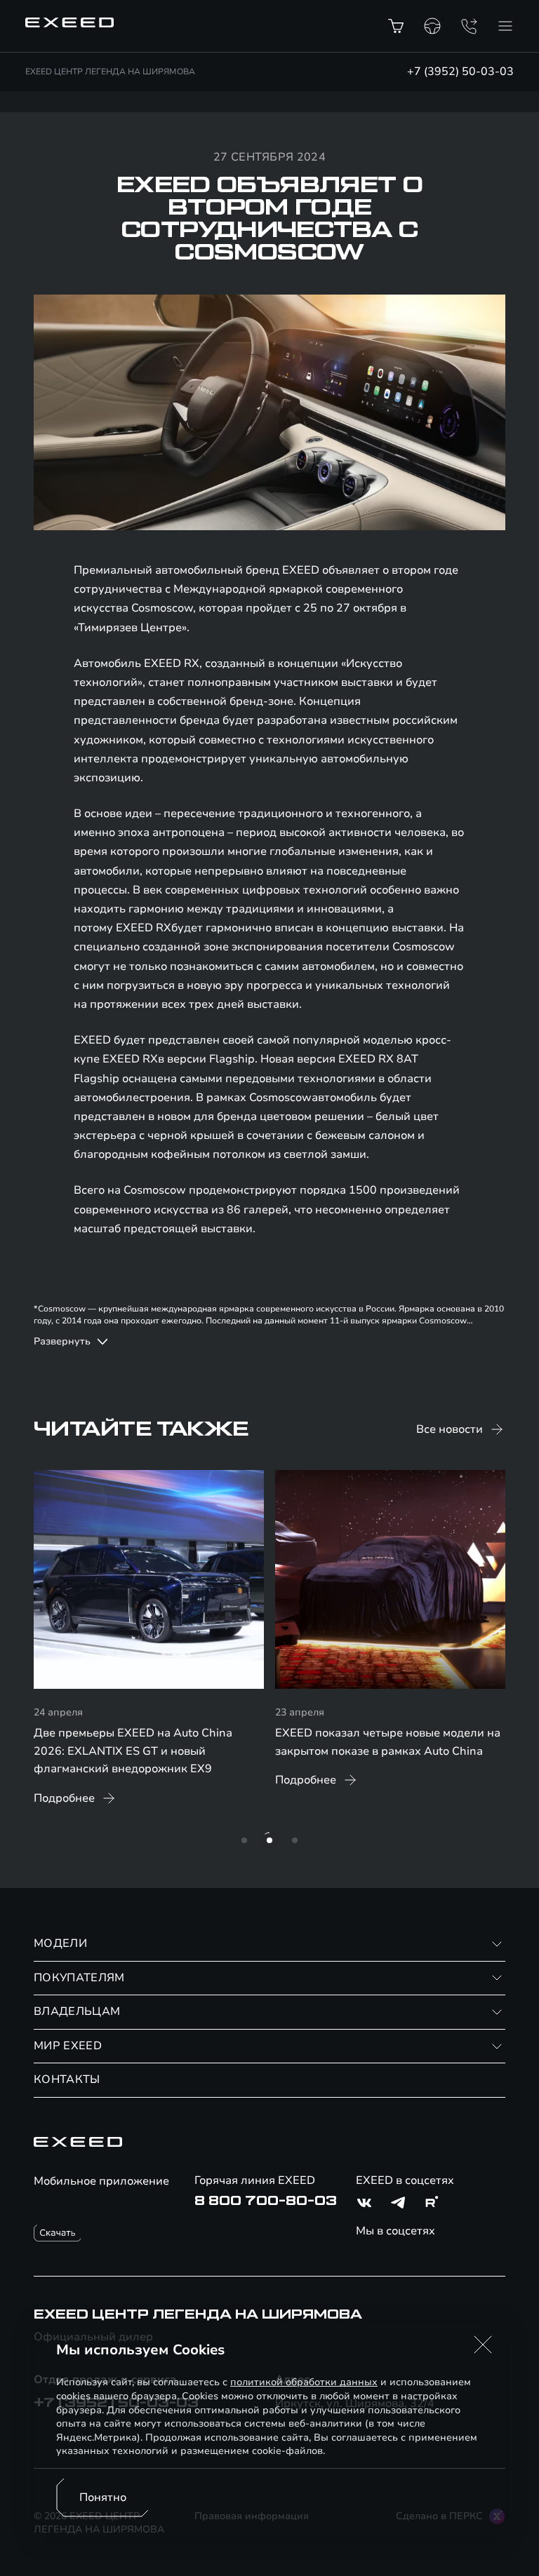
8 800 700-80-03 (266, 2201)
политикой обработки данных (304, 2382)
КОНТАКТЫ (67, 2079)
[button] (483, 2345)
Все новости (450, 1429)
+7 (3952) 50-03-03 (460, 72)
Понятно (103, 2497)
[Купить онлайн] (396, 26)
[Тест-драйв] (432, 26)
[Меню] (505, 26)
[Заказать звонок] (469, 26)
